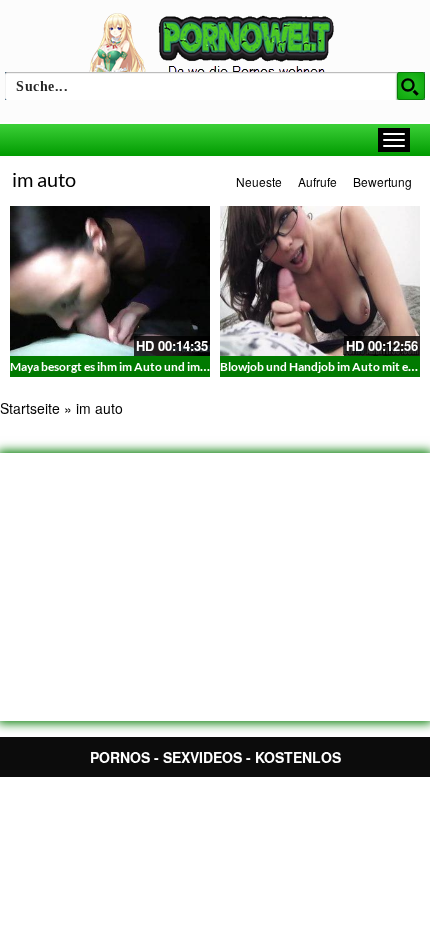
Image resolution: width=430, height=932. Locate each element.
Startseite (30, 408)
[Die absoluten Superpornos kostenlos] (215, 47)
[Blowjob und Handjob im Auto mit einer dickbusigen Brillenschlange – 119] (320, 281)
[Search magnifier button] (411, 86)
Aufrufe (317, 181)
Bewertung (382, 181)
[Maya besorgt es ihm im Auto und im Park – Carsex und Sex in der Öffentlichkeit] (110, 281)
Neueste (259, 181)
